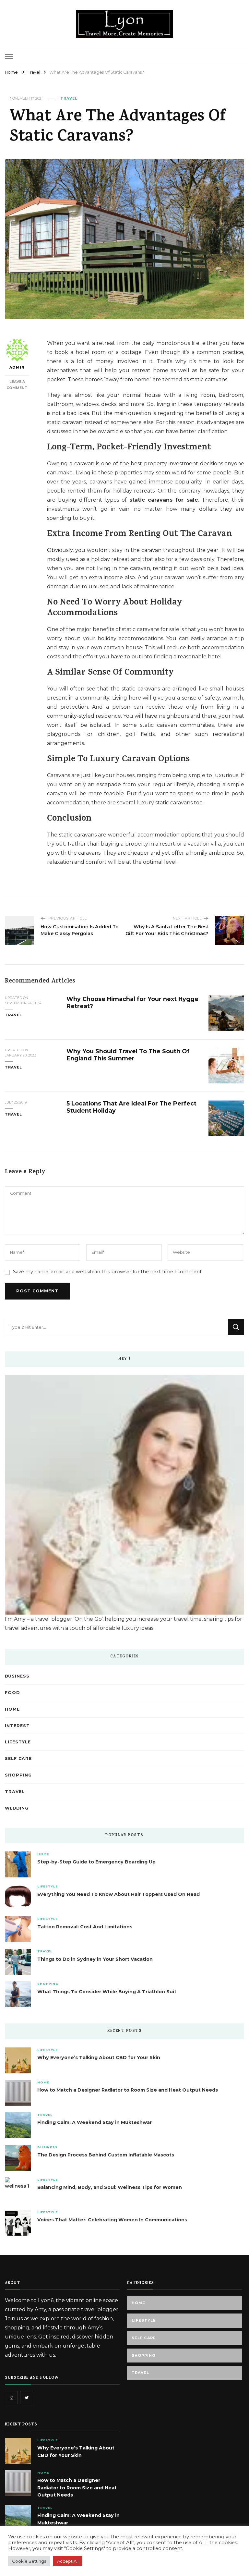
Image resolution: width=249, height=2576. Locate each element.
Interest (17, 1726)
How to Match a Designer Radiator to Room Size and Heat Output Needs (128, 2090)
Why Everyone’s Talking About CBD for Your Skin (99, 2057)
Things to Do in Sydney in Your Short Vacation (95, 1959)
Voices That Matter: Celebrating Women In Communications (112, 2220)
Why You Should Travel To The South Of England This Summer (128, 1055)
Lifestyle (18, 1742)
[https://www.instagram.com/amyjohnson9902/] (11, 2398)
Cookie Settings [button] (29, 2561)
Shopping (18, 1775)
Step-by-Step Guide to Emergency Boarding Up (96, 1862)
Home (12, 1709)
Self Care (18, 1758)
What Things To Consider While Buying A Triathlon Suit (107, 1992)
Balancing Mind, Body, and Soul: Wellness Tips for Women (110, 2187)
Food (12, 1693)
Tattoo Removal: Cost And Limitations (85, 1927)
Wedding (17, 1808)
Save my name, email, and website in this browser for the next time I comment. (108, 1272)
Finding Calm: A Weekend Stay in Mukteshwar (95, 2122)
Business (17, 1676)
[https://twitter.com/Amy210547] (27, 2398)
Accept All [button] (68, 2561)
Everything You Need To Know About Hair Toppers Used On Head (119, 1894)
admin (17, 367)
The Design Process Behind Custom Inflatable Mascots (106, 2155)
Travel (69, 98)
